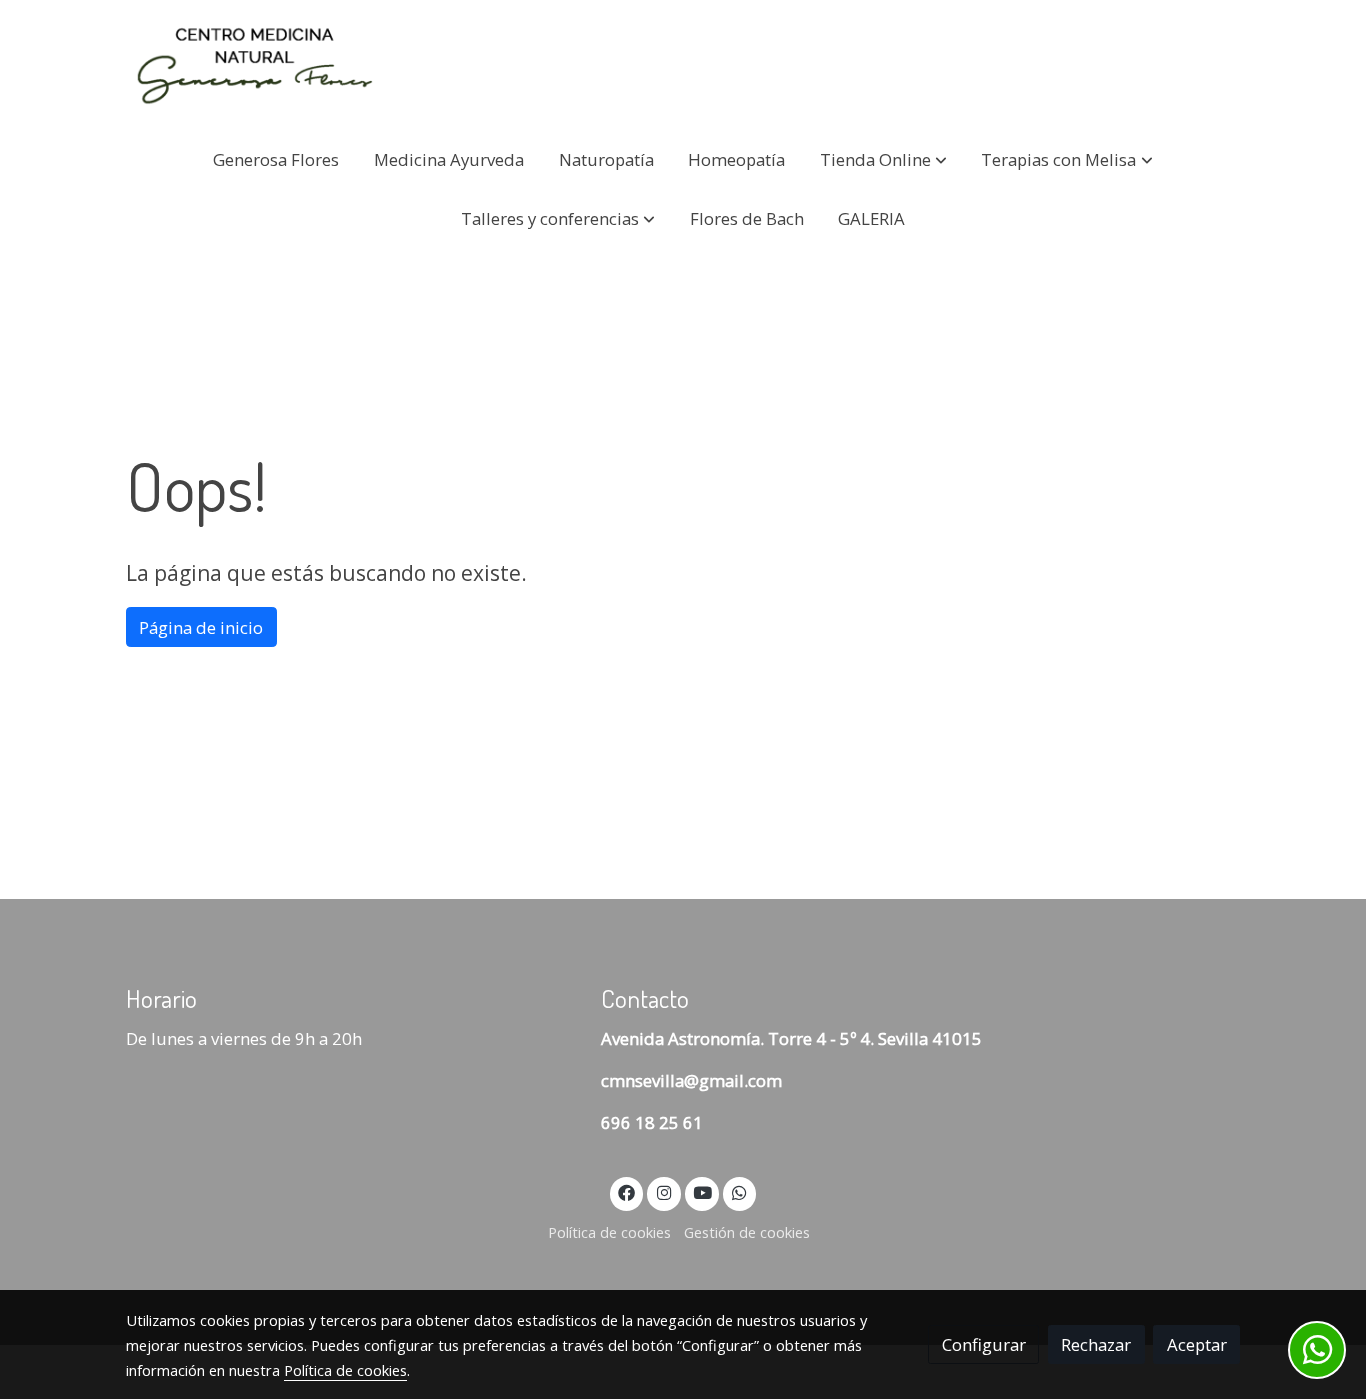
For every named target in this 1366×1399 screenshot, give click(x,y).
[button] (883, 159)
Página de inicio (201, 627)
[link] (254, 65)
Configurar (984, 1344)
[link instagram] (664, 1191)
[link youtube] (703, 1191)
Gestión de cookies (747, 1232)
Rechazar (1096, 1344)
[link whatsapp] (740, 1191)
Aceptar (1197, 1344)
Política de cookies (609, 1232)
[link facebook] (627, 1191)
